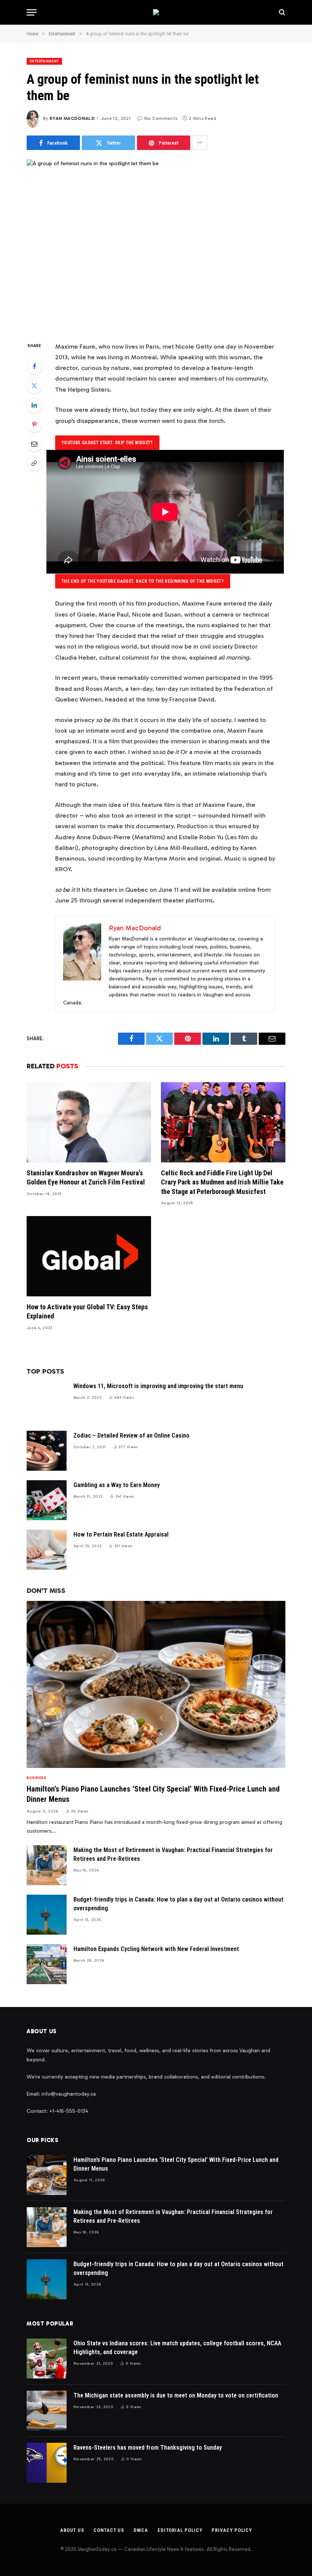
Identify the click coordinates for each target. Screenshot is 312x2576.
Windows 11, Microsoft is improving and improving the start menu (158, 1386)
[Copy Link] (34, 463)
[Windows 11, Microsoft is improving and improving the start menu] (47, 1401)
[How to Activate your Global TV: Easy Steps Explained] (89, 1256)
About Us (72, 2530)
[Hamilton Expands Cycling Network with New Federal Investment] (47, 1964)
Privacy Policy (232, 2530)
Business (36, 1778)
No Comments (161, 118)
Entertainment (44, 61)
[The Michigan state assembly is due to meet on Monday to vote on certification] (47, 2411)
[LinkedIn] (34, 405)
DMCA (141, 2530)
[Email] (34, 444)
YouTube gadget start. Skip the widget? (107, 443)
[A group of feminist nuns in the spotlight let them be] (156, 244)
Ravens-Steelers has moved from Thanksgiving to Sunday (148, 2448)
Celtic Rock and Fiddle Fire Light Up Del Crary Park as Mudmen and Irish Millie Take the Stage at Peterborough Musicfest (222, 1182)
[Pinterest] (34, 424)
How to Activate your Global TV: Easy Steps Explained (87, 1311)
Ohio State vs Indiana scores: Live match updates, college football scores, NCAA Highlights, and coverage (177, 2348)
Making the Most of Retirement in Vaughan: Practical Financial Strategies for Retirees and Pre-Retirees (173, 1854)
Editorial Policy (180, 2530)
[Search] (281, 12)
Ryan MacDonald (72, 118)
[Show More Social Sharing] (200, 143)
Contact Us (109, 2530)
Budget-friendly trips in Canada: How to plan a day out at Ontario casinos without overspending (178, 1904)
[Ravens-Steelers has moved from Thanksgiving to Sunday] (47, 2463)
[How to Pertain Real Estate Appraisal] (47, 1550)
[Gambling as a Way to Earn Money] (47, 1500)
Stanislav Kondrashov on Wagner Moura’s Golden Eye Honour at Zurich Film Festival (86, 1177)
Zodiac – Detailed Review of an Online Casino (131, 1435)
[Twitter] (34, 386)
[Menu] (32, 12)
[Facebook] (34, 366)
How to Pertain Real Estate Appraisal (121, 1534)
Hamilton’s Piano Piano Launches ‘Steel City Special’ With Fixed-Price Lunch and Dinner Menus (153, 1794)
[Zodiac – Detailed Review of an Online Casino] (47, 1451)
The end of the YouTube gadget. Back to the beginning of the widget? (143, 581)
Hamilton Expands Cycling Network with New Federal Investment (156, 1949)
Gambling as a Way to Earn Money (117, 1485)
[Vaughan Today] (156, 12)
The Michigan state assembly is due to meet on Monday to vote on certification (176, 2395)
